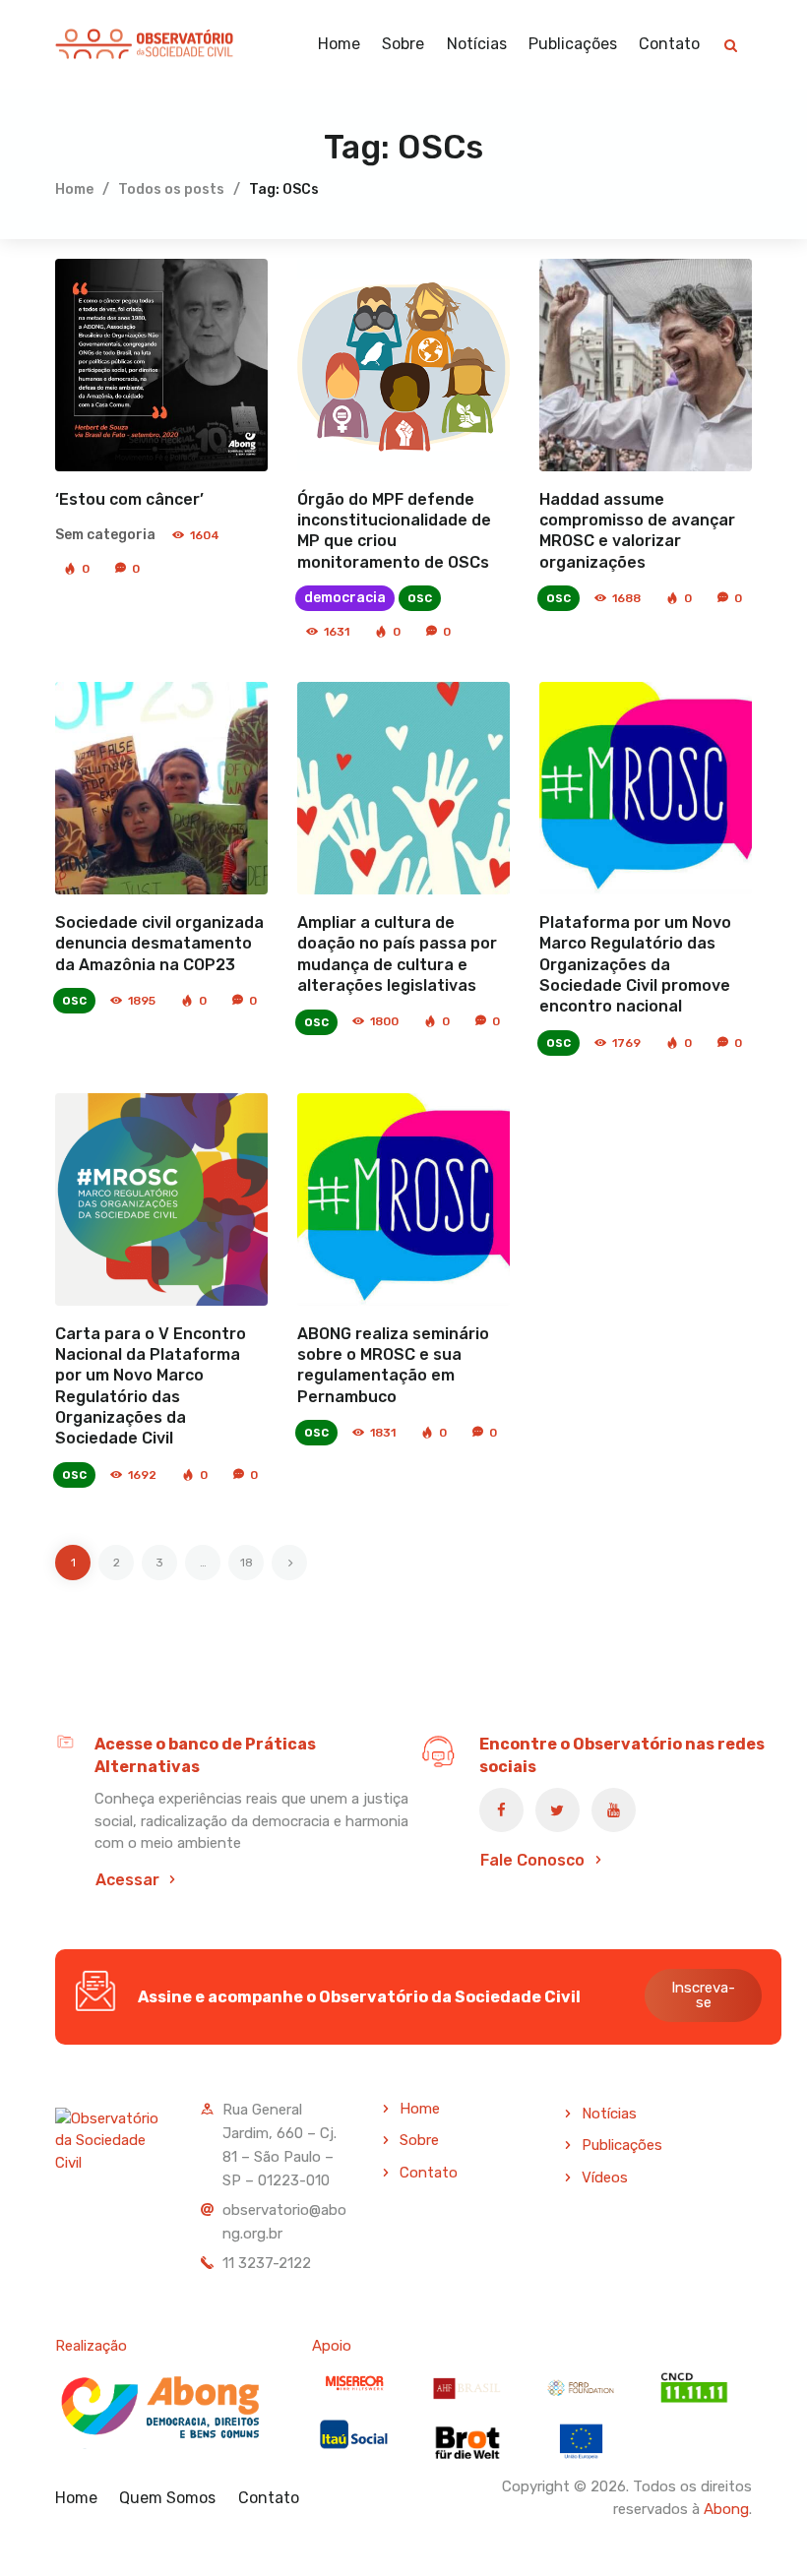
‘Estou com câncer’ (129, 499)
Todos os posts (171, 189)
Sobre (419, 2140)
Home (74, 189)
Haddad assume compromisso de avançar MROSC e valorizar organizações (637, 531)
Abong (726, 2509)
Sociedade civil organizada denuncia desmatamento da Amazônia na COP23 (159, 944)
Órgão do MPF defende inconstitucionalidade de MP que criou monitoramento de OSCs (394, 531)
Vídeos (605, 2177)
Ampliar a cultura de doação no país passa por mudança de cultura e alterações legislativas (397, 954)
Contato (429, 2173)
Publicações (622, 2145)
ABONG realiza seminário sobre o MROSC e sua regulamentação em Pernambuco (393, 1365)
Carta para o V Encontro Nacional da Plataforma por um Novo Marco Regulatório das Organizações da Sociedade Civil (151, 1386)
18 (252, 1557)
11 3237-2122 (267, 2263)
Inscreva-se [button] (703, 1995)
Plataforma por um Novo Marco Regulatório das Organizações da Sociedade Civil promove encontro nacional (635, 964)
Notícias (609, 2114)
